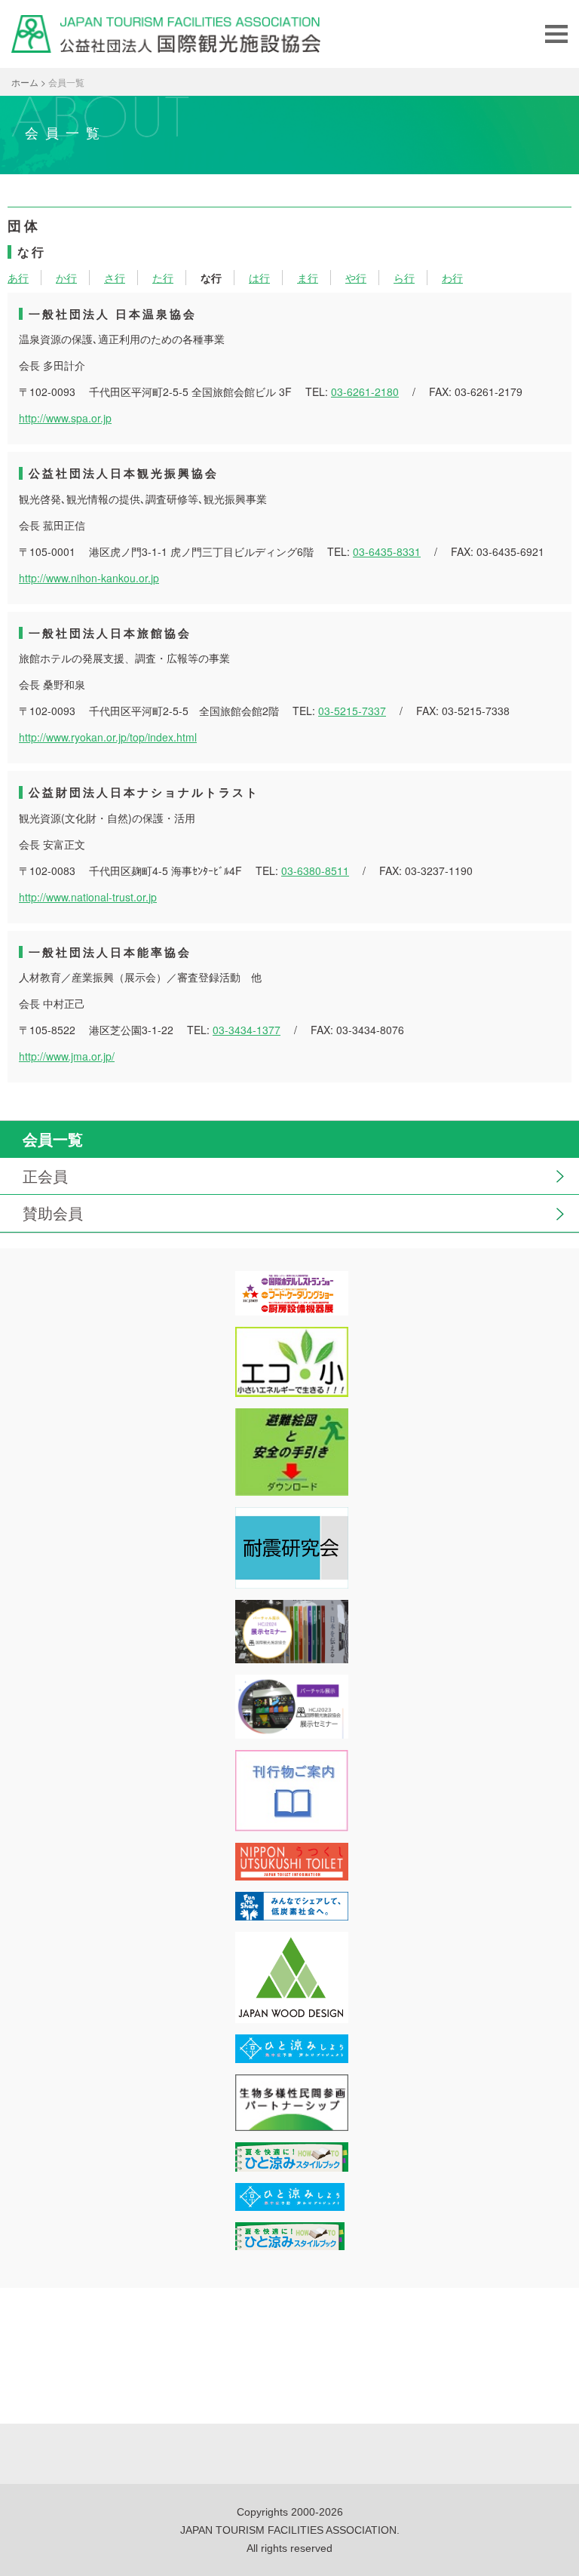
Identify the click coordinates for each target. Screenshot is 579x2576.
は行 (259, 278)
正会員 (45, 1176)
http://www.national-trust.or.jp (88, 897)
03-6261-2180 (365, 391)
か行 (66, 278)
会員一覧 (53, 1139)
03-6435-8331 (387, 551)
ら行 (404, 278)
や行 (356, 278)
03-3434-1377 (247, 1030)
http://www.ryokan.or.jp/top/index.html (108, 737)
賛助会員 (53, 1213)
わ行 (452, 278)
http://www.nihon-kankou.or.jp (89, 578)
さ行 (115, 278)
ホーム (25, 82)
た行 (163, 278)
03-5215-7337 (352, 711)
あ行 (18, 278)
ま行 (308, 278)
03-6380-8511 (315, 870)
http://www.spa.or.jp (65, 418)
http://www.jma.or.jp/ (67, 1056)
